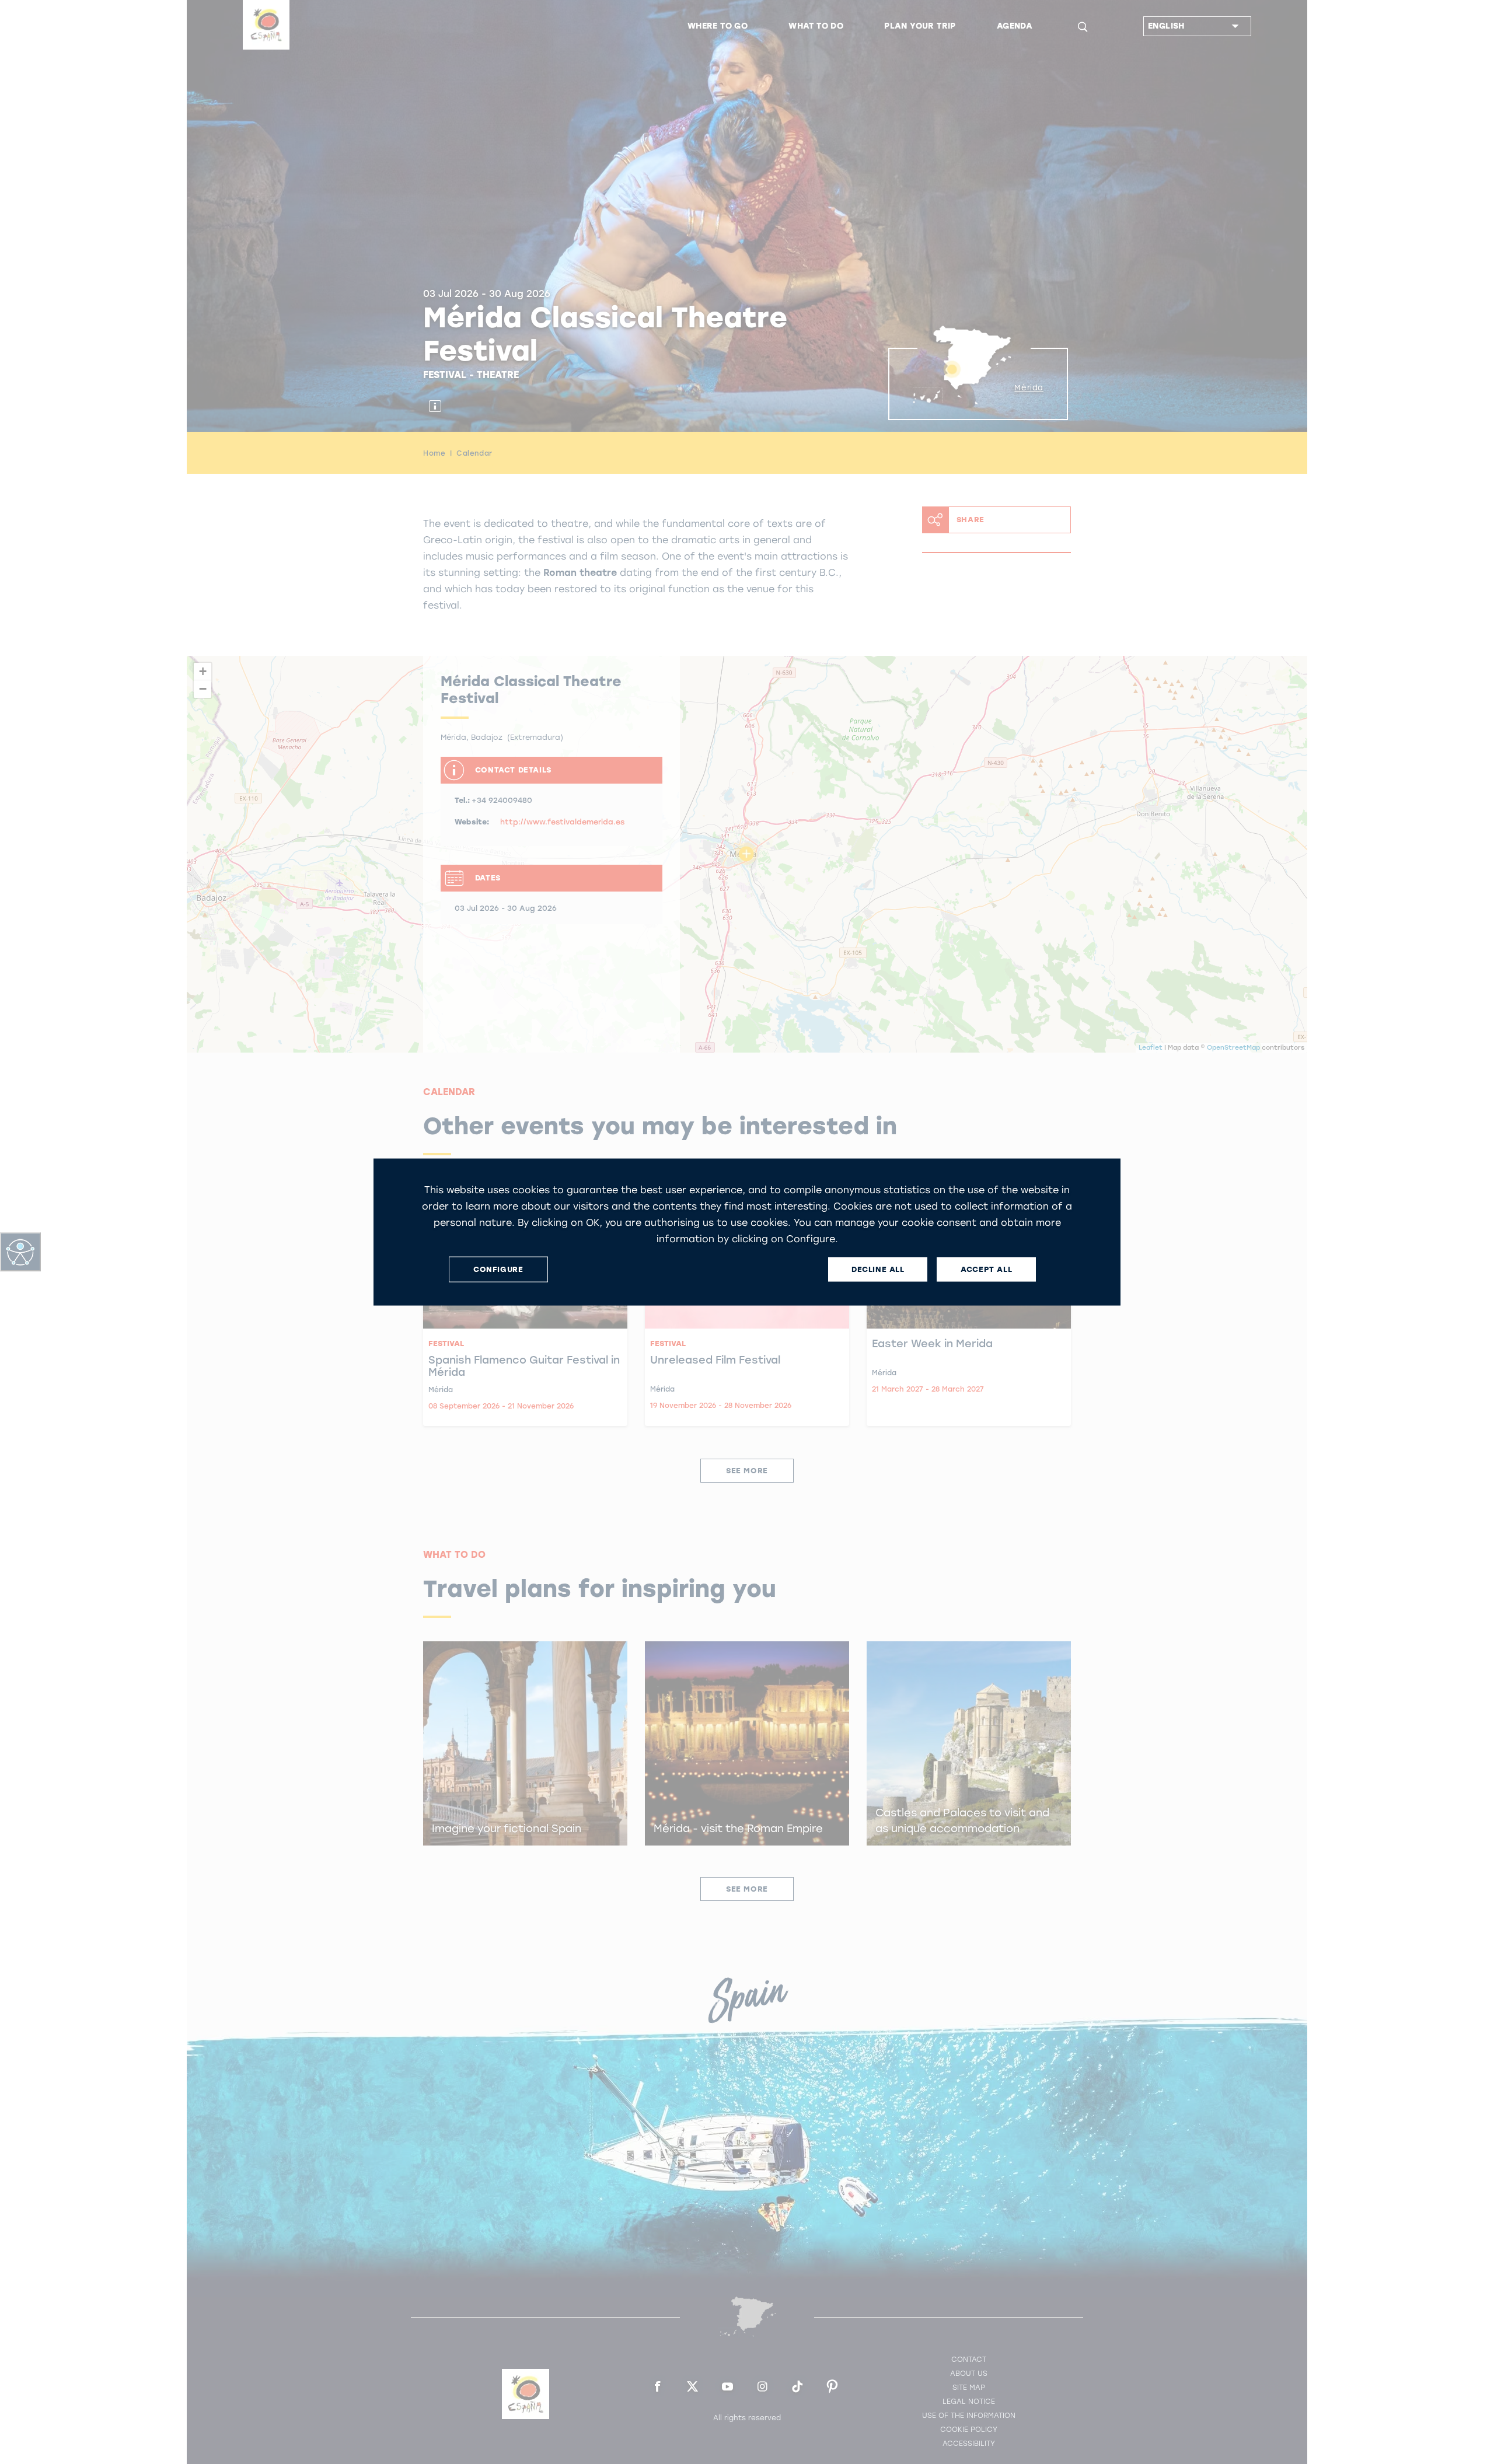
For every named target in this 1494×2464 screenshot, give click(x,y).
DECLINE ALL (878, 1269)
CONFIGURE (498, 1269)
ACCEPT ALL (986, 1269)
